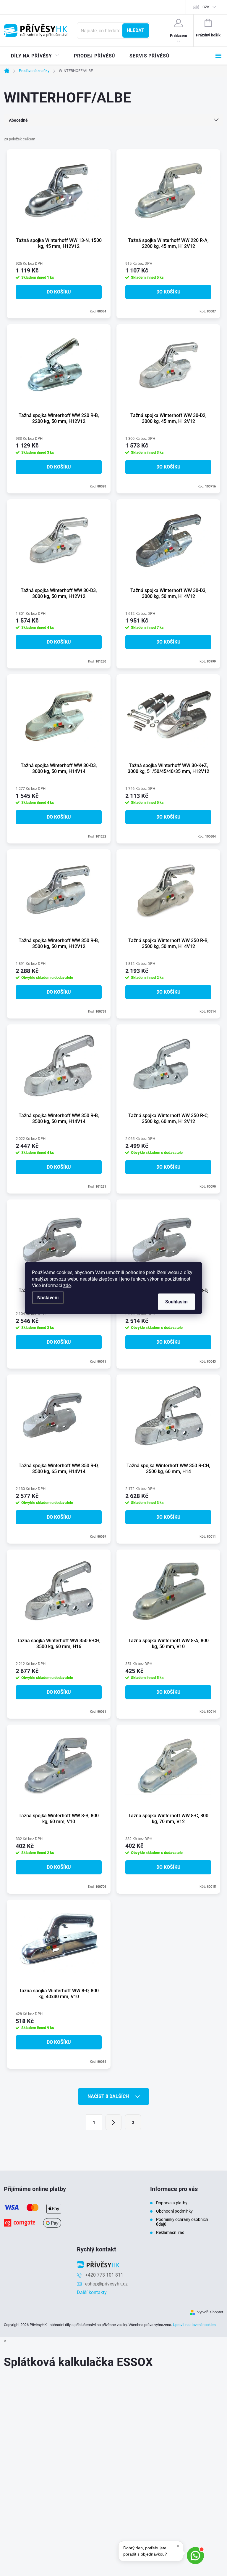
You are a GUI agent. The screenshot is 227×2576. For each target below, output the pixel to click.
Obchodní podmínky (174, 2211)
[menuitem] (35, 56)
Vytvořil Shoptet (210, 2312)
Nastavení (48, 1298)
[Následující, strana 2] (113, 2122)
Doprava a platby (172, 2203)
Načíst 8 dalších (109, 2096)
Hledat (136, 30)
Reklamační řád (170, 2232)
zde (67, 1285)
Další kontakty (92, 2292)
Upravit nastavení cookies (194, 2325)
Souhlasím (176, 1302)
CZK (206, 7)
